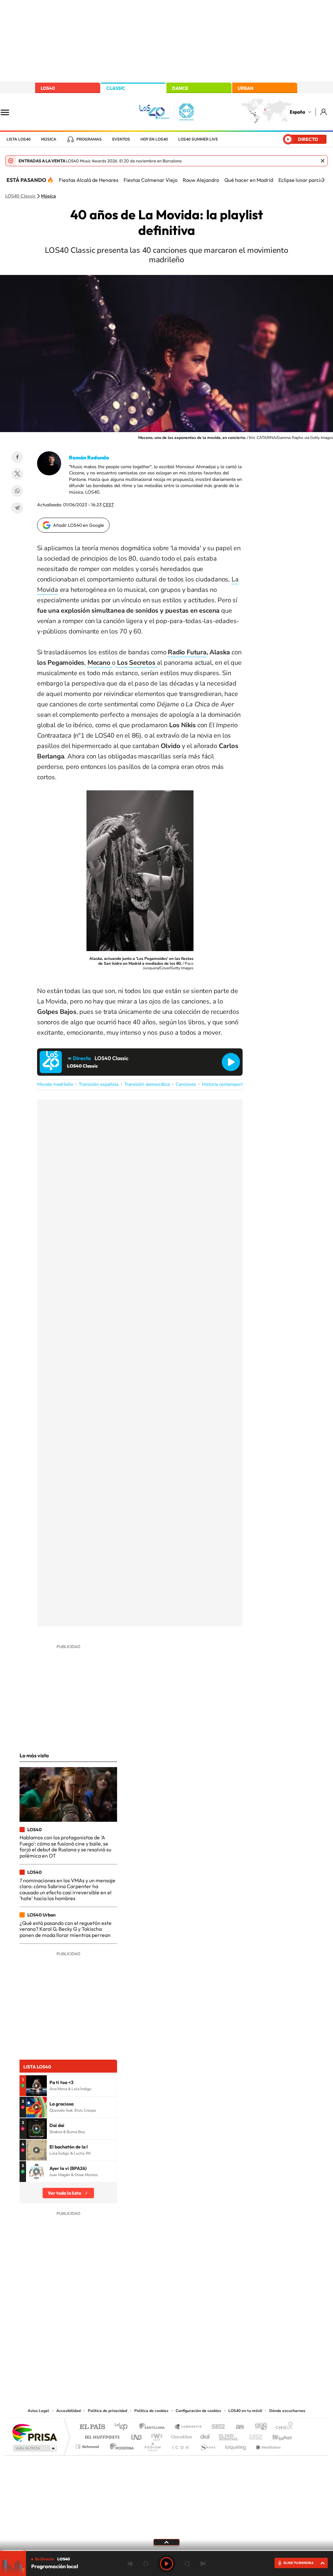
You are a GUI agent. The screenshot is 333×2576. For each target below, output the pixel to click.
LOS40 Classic (20, 196)
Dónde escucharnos (287, 2411)
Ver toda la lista (64, 2193)
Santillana (154, 2427)
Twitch (193, 2341)
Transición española (99, 1084)
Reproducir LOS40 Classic (231, 1062)
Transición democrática (147, 1084)
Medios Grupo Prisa (34, 2448)
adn (258, 2427)
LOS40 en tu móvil (245, 2411)
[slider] (166, 2550)
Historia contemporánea (226, 1084)
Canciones (186, 1084)
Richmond (88, 2445)
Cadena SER (216, 2427)
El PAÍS (92, 2427)
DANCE (180, 88)
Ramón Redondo (89, 457)
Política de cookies (151, 2411)
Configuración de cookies (198, 2411)
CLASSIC (116, 88)
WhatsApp (17, 491)
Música (49, 139)
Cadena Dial (205, 2435)
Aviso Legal (38, 2411)
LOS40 (48, 88)
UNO (137, 2435)
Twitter (17, 474)
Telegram (17, 508)
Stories (206, 2341)
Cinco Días (180, 2435)
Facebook (17, 457)
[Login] (324, 112)
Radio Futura (187, 652)
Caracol (282, 2427)
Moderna (120, 2445)
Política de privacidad (107, 2411)
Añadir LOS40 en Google (79, 525)
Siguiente (203, 2564)
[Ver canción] (36, 2086)
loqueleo (236, 2445)
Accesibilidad (68, 2411)
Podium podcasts (152, 2445)
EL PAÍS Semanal (229, 2435)
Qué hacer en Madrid (249, 180)
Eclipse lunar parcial (301, 180)
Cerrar (323, 161)
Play (166, 2564)
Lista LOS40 (19, 139)
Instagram (127, 2341)
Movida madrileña (55, 1084)
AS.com (237, 2427)
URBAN (246, 88)
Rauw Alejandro (201, 180)
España (297, 112)
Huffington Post (101, 2435)
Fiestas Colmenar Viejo (151, 180)
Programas (89, 139)
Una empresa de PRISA (34, 2432)
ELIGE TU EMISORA (299, 2563)
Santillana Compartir (188, 2427)
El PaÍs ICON (180, 2445)
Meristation (267, 2445)
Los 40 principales (123, 2427)
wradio (156, 2435)
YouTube (153, 2341)
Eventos (121, 139)
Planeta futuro (253, 2435)
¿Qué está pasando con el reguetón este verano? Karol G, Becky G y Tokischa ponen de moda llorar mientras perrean (66, 1929)
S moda (207, 2445)
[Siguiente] (323, 180)
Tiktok (140, 2341)
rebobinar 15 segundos (146, 2564)
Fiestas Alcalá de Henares (89, 180)
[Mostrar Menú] (9, 112)
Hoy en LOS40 (154, 139)
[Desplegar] (166, 2542)
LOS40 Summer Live (198, 139)
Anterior (130, 2564)
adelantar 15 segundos (187, 2564)
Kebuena (276, 2435)
